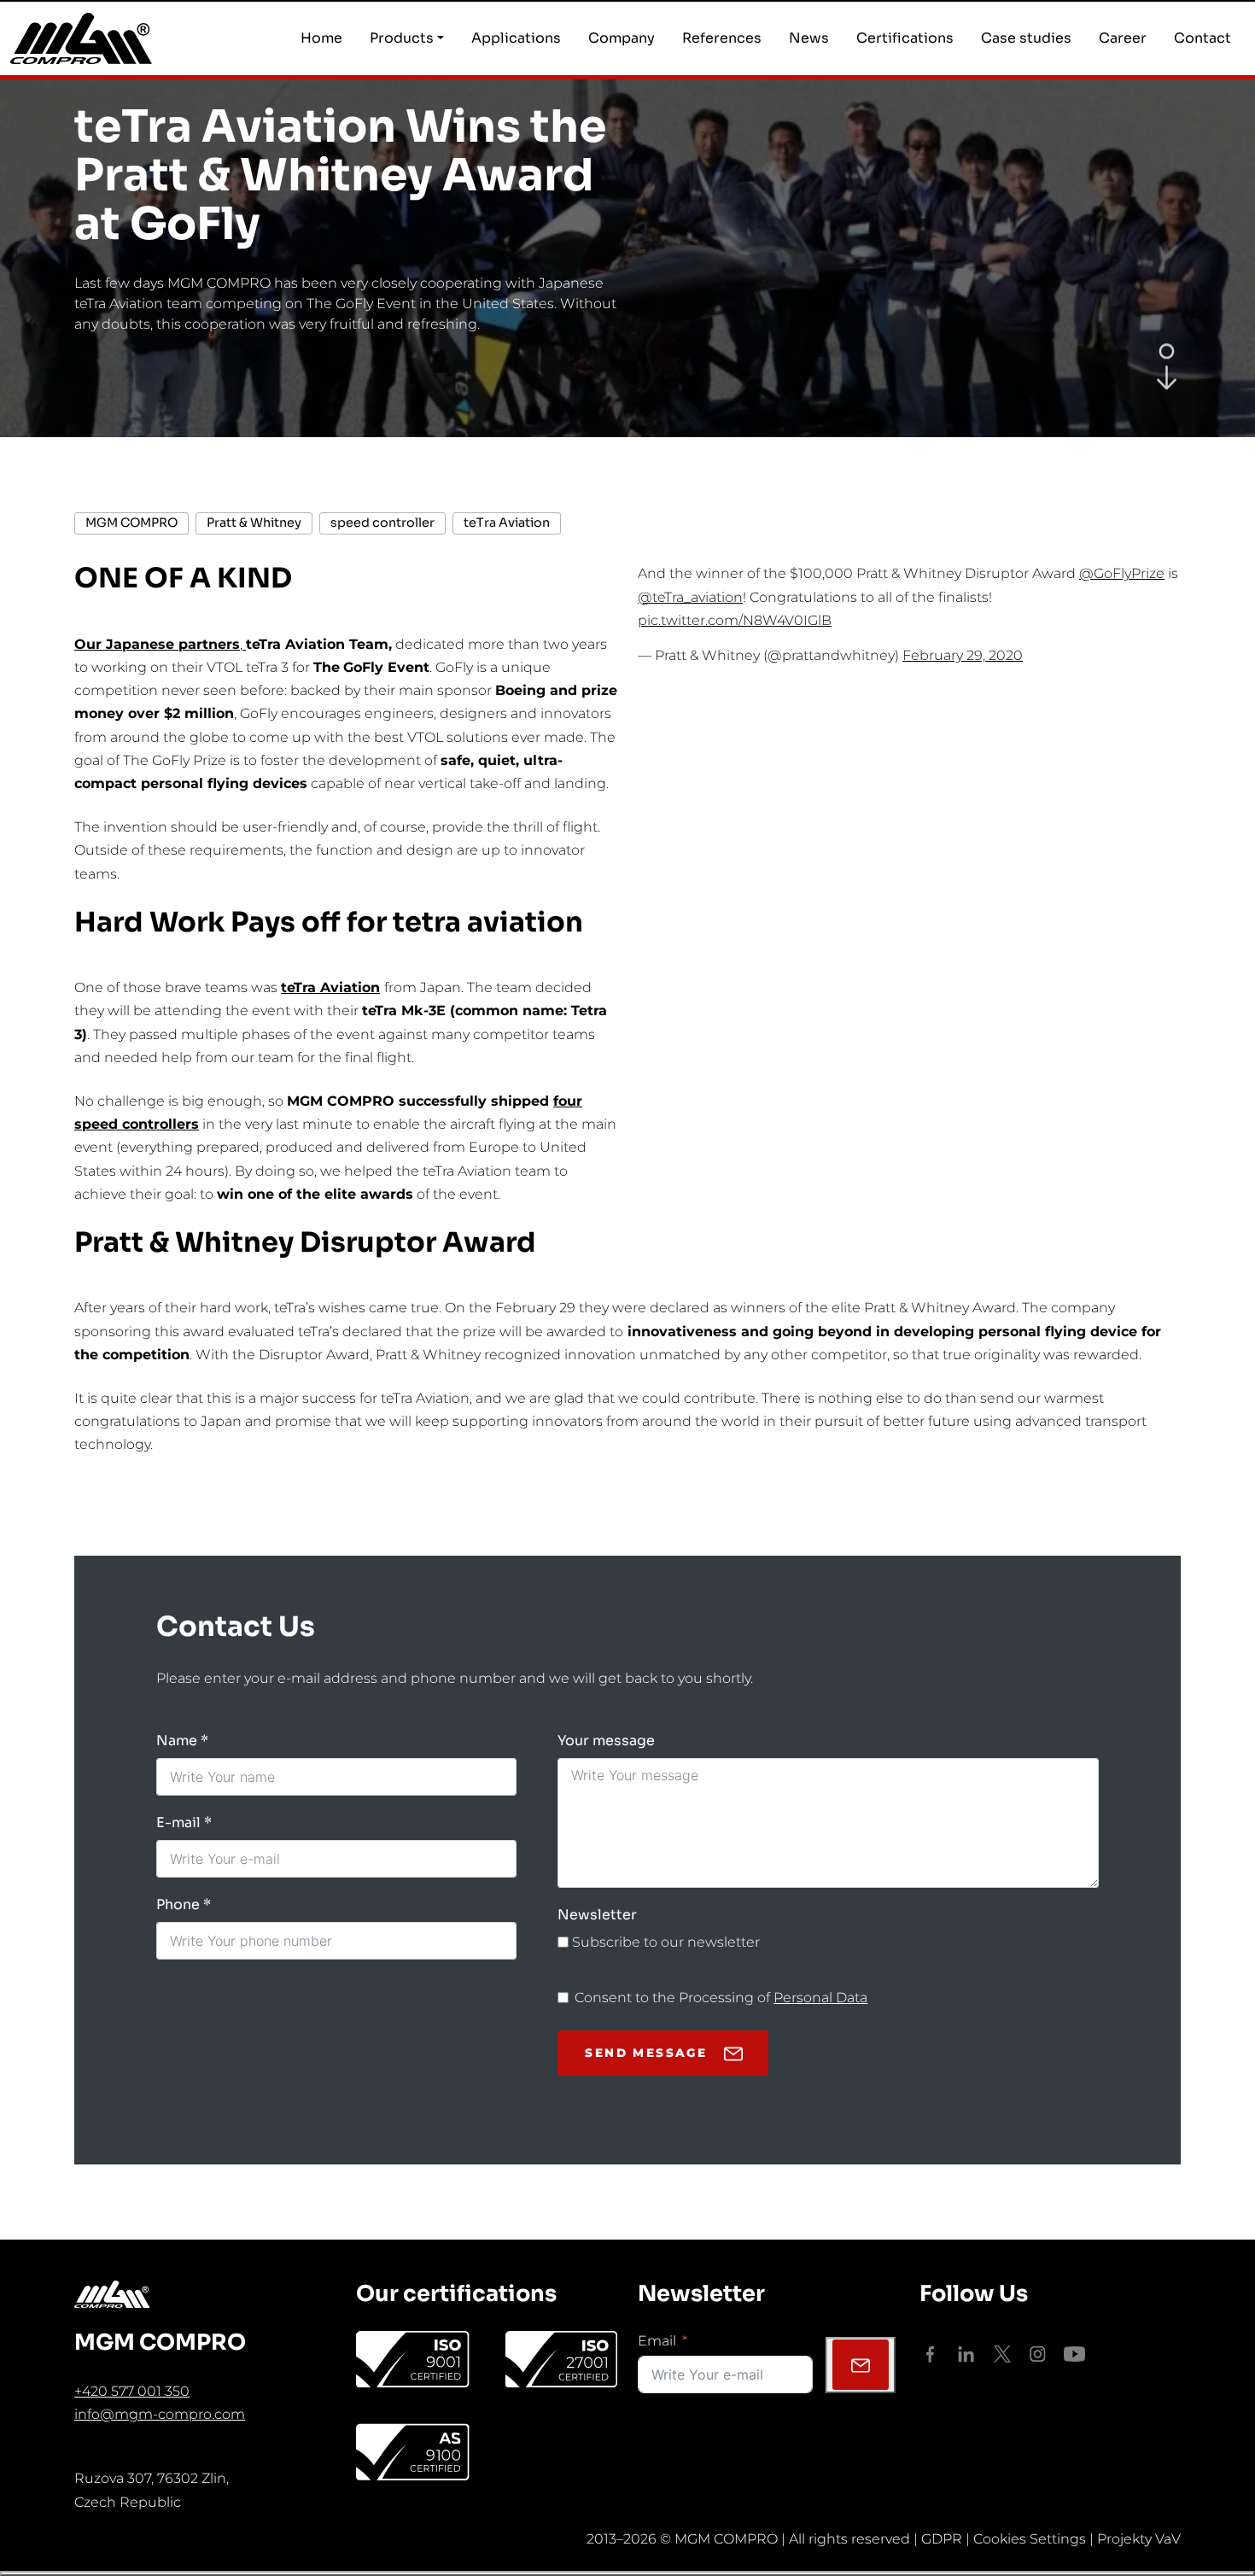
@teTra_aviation (690, 597)
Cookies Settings (1030, 2539)
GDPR (942, 2539)
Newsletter (597, 1915)
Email (657, 2341)
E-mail (178, 1822)
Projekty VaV (1139, 2539)
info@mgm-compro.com (160, 2414)
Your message (606, 1741)
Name (177, 1741)
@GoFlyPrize (1122, 573)
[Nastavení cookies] (627, 2573)
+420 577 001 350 (132, 2391)
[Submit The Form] (861, 2365)
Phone (178, 1904)
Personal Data (820, 1998)
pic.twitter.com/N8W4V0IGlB (735, 620)
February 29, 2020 (963, 655)
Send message (646, 2053)
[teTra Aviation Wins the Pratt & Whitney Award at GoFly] (1167, 381)
